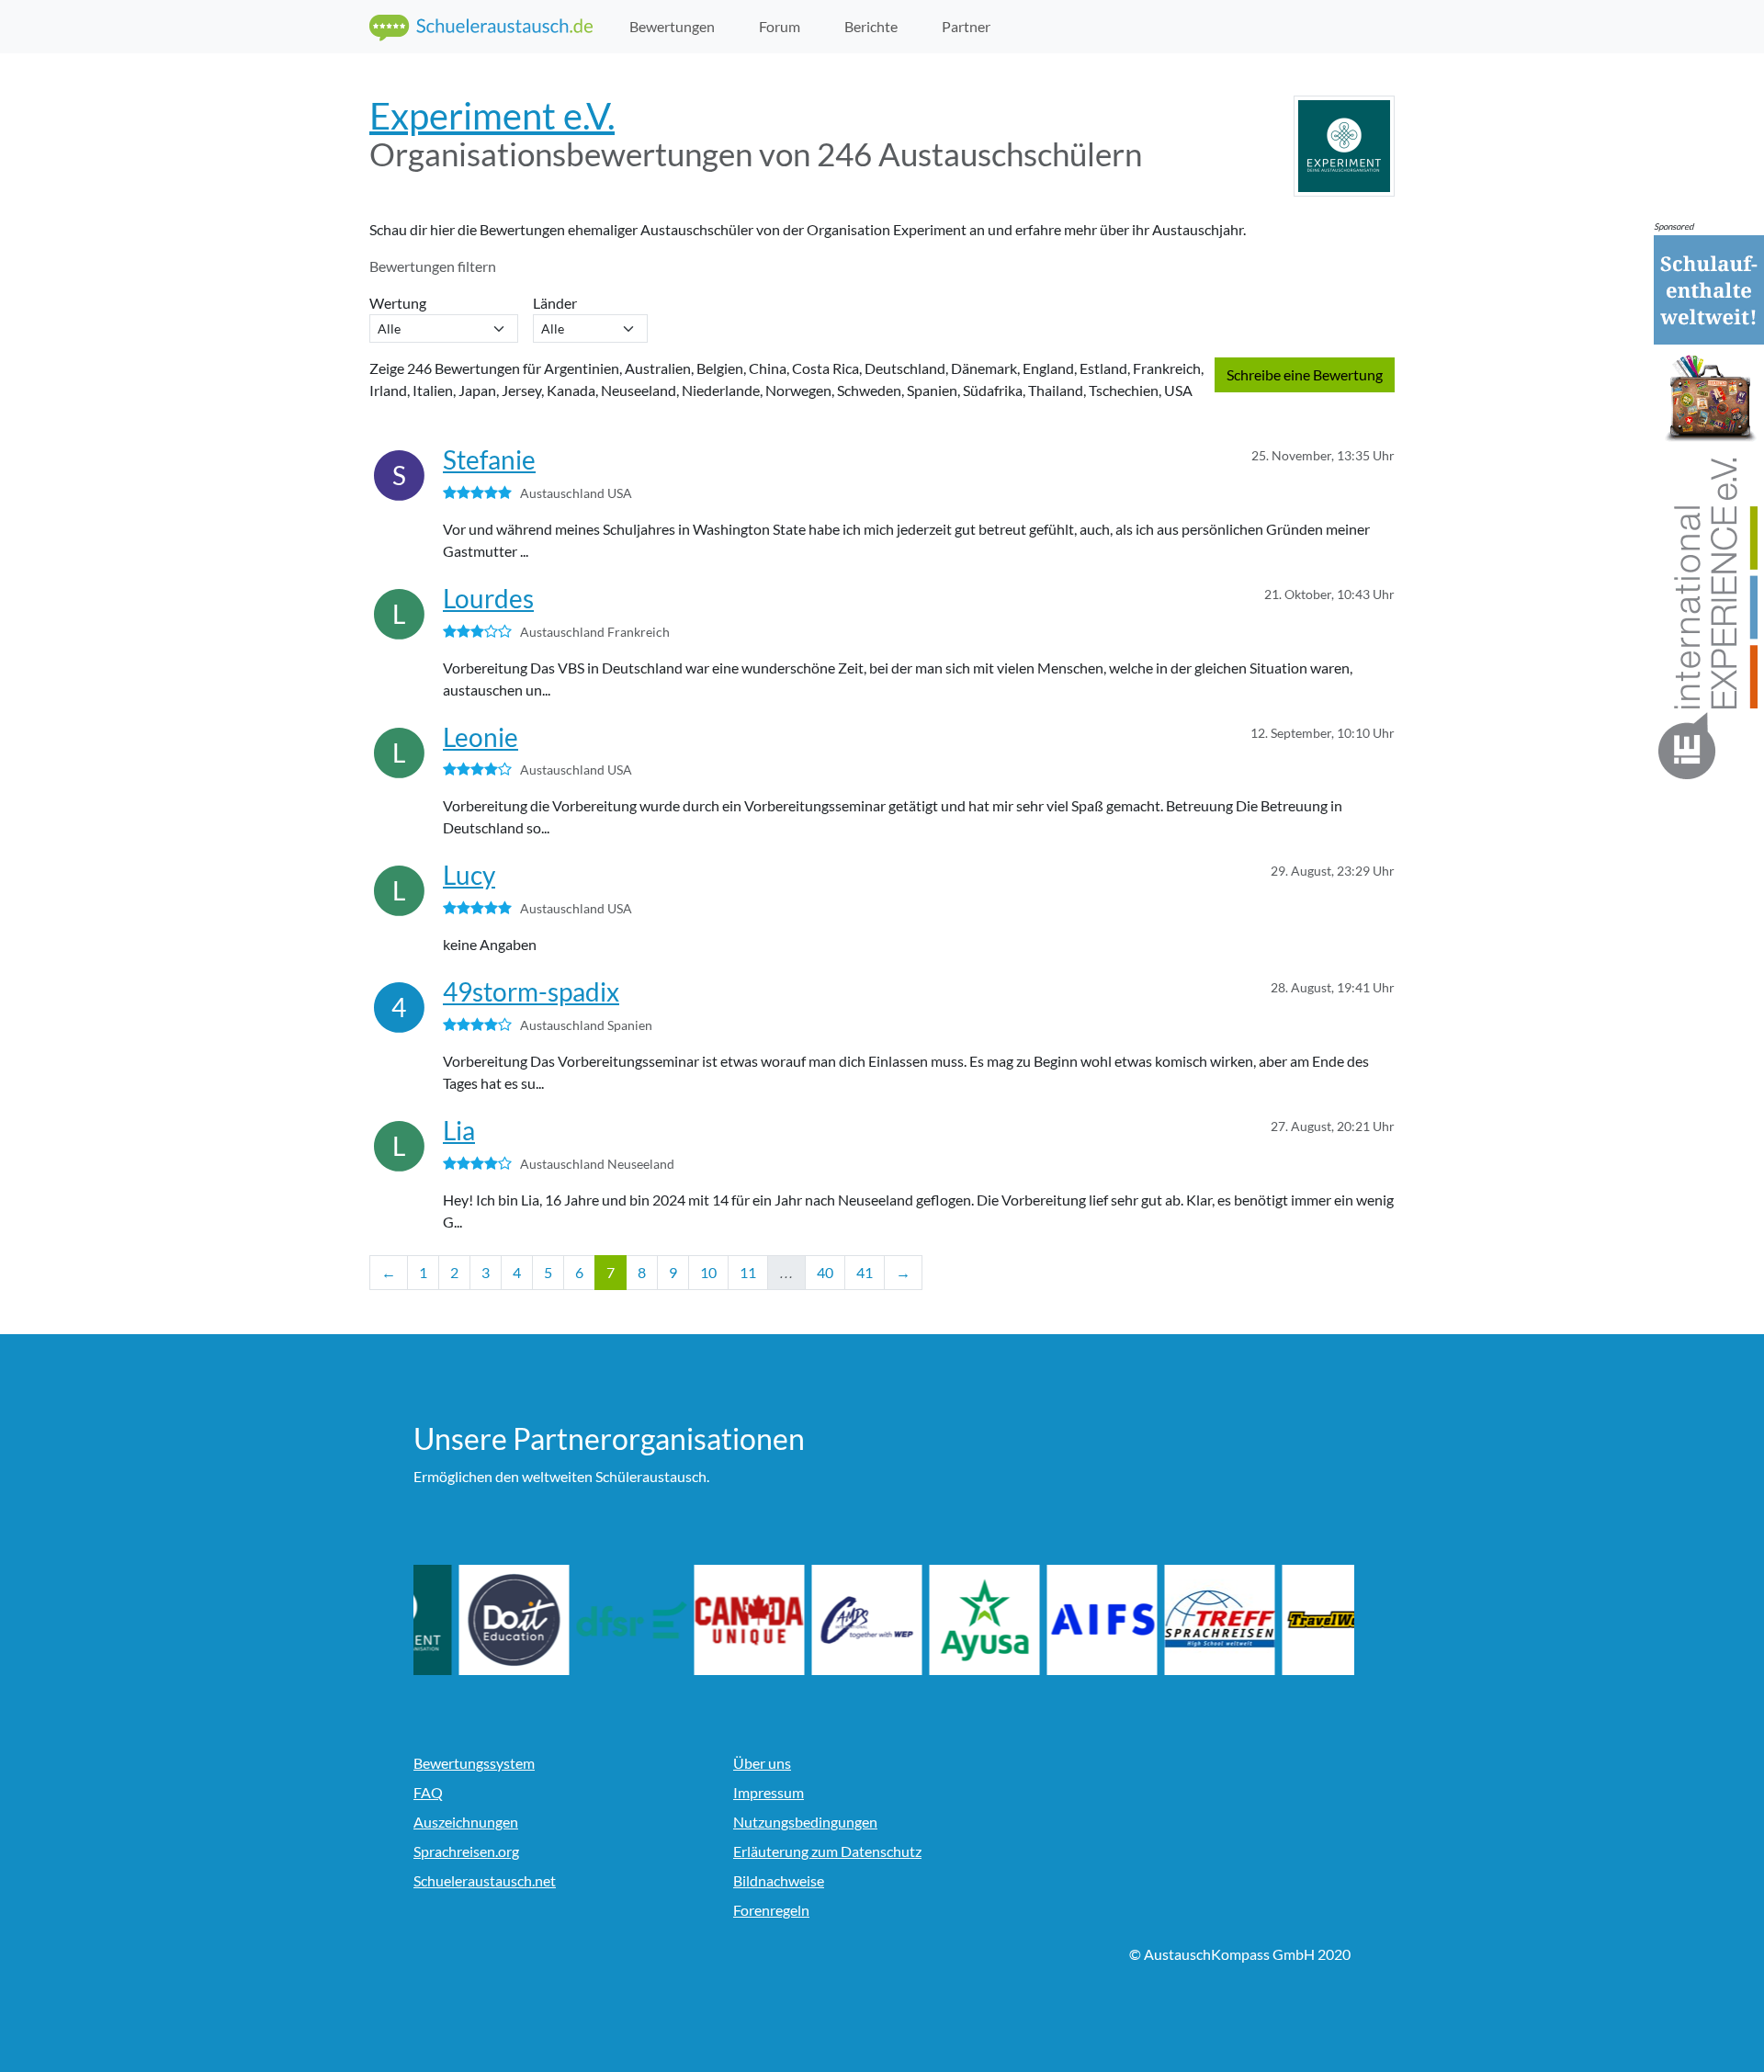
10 (708, 1272)
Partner (966, 26)
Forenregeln (771, 1910)
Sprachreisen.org (466, 1851)
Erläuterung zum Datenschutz (827, 1851)
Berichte (871, 26)
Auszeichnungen (466, 1822)
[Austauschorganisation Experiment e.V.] (469, 1620)
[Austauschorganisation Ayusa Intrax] (1057, 1620)
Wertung (401, 303)
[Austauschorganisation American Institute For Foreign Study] (1174, 1620)
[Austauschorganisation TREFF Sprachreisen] (1292, 1620)
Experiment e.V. (492, 116)
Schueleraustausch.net (485, 1880)
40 (825, 1272)
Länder (558, 303)
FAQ (428, 1792)
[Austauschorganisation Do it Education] (586, 1620)
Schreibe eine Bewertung (1305, 374)
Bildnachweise (779, 1880)
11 (748, 1272)
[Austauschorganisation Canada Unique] (821, 1620)
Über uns (762, 1763)
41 (865, 1272)
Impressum (769, 1792)
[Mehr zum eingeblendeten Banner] (1709, 509)
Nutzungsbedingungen (805, 1822)
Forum (780, 26)
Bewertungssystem (474, 1763)
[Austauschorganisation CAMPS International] (939, 1620)
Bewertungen (672, 26)
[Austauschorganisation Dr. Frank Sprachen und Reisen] (704, 1620)
